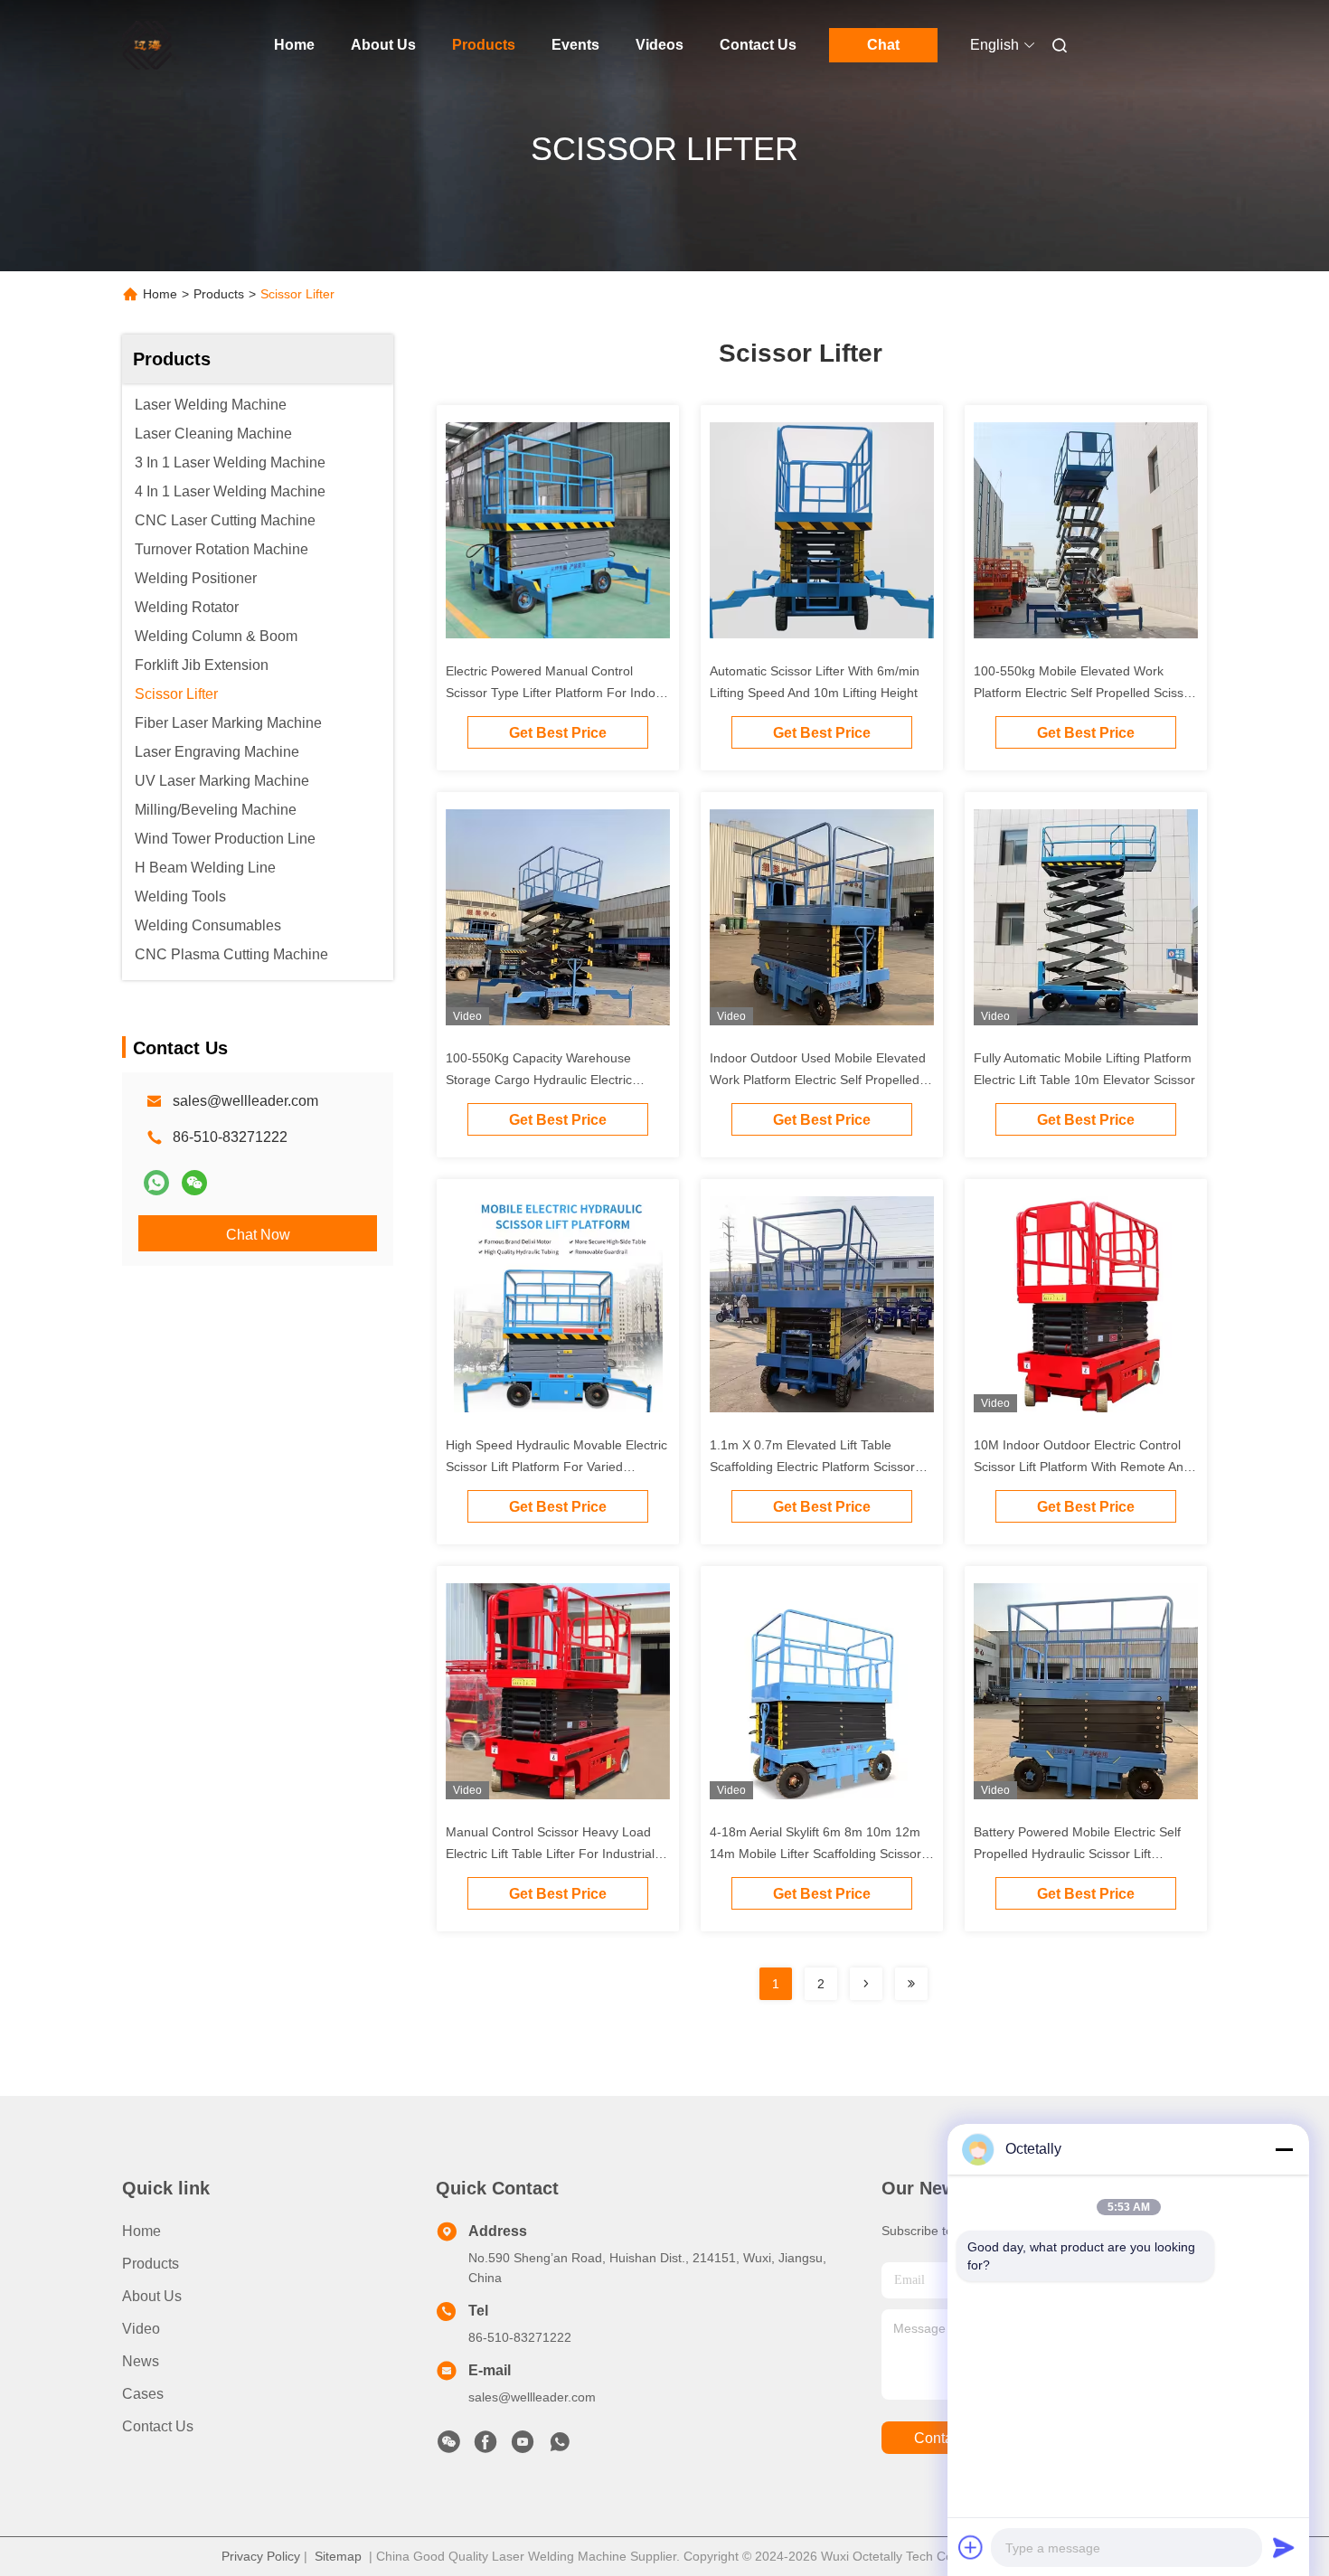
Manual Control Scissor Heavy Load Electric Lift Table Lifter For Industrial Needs (550, 1854)
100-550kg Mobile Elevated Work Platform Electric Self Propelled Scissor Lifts (1084, 693)
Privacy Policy (261, 2556)
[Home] (147, 45)
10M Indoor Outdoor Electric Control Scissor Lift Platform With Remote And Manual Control (1082, 1467)
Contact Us (758, 45)
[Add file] (971, 2547)
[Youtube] (523, 2447)
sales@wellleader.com (245, 1101)
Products (484, 45)
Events (575, 45)
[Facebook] (485, 2447)
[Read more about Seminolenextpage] (866, 1984)
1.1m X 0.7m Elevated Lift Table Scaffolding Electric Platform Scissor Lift (812, 1467)
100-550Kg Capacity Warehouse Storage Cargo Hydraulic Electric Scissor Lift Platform (539, 1080)
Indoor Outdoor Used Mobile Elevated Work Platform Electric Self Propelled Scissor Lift (818, 1080)
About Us (383, 45)
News (141, 2361)
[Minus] (1284, 2149)
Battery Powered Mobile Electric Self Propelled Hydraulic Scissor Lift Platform (1077, 1854)
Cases (143, 2394)
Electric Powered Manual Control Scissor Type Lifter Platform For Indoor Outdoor (556, 693)
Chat (883, 45)
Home (294, 45)
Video (141, 2329)
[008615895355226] (560, 2447)
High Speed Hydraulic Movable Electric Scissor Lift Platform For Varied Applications (556, 1467)
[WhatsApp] (156, 1183)
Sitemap (338, 2556)
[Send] (1284, 2547)
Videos (660, 45)
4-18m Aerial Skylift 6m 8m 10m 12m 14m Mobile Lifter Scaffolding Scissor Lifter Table (815, 1854)
